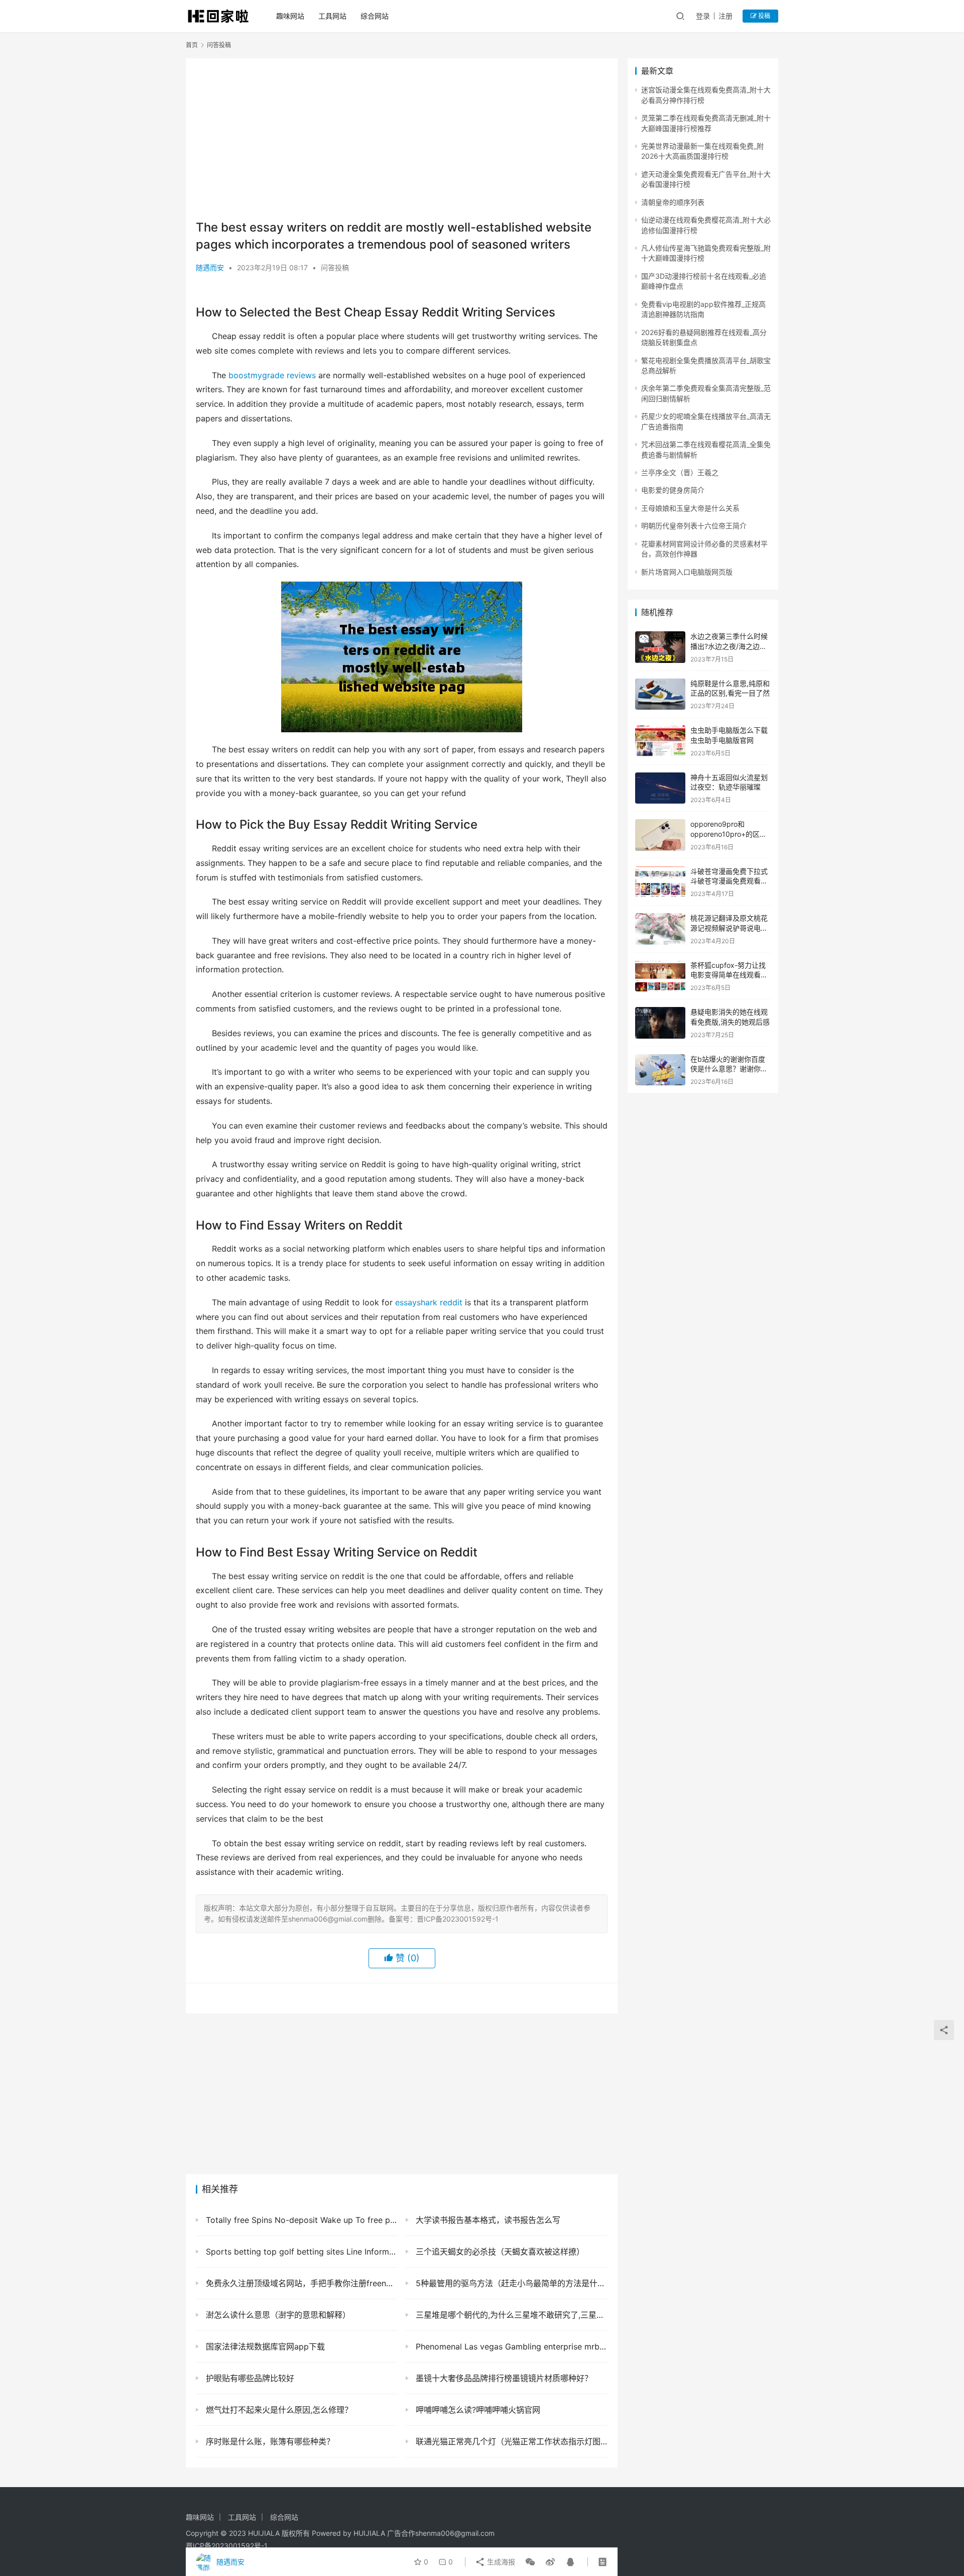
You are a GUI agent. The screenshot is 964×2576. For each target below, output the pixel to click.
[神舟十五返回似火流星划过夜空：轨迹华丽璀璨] (660, 788)
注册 (726, 16)
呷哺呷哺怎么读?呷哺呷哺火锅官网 (477, 2410)
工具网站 (332, 16)
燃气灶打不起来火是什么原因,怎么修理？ (278, 2410)
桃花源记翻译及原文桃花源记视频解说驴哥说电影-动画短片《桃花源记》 (731, 928)
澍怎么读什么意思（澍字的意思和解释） (277, 2315)
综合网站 (375, 16)
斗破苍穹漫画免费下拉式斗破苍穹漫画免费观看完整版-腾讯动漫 (729, 881)
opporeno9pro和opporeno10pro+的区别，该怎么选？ (725, 834)
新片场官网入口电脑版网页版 (687, 572)
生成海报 (500, 2562)
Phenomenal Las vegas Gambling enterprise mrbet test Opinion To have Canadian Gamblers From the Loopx (510, 2346)
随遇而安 (210, 267)
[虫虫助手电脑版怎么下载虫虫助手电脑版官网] (660, 741)
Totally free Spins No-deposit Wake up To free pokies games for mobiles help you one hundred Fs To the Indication (300, 2220)
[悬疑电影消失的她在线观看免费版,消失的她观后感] (660, 1023)
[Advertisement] (402, 139)
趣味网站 (290, 16)
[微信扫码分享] (530, 2562)
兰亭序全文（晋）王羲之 (680, 472)
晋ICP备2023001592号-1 (227, 2546)
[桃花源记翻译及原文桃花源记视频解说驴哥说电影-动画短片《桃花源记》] (660, 929)
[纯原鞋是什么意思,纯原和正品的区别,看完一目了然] (660, 694)
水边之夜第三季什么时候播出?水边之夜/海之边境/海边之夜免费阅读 (730, 646)
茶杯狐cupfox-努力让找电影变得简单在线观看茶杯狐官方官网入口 (729, 975)
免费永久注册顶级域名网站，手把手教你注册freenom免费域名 (300, 2283)
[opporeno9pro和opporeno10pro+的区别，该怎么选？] (660, 835)
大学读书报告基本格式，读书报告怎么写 (487, 2220)
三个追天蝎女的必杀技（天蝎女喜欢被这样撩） (499, 2252)
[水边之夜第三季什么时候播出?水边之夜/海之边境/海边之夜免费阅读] (660, 647)
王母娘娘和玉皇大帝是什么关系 (690, 508)
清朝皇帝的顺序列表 (673, 202)
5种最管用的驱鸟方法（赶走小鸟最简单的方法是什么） (510, 2283)
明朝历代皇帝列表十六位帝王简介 (694, 526)
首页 (192, 45)
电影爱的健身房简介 (673, 490)
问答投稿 (335, 267)
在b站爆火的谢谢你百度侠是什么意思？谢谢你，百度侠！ (729, 1069)
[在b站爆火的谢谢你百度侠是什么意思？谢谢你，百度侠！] (660, 1070)
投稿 (763, 16)
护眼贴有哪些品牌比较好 (249, 2378)
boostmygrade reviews (272, 375)
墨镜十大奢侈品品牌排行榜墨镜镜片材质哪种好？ (503, 2378)
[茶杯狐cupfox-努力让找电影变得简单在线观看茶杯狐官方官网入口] (660, 976)
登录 (703, 16)
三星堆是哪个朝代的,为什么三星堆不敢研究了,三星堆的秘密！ (510, 2315)
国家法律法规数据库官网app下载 (264, 2346)
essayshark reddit (429, 1302)
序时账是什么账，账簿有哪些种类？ (269, 2441)
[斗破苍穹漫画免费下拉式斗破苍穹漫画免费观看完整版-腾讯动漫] (660, 882)
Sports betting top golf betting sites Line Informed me (300, 2252)
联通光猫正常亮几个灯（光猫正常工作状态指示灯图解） (510, 2441)
